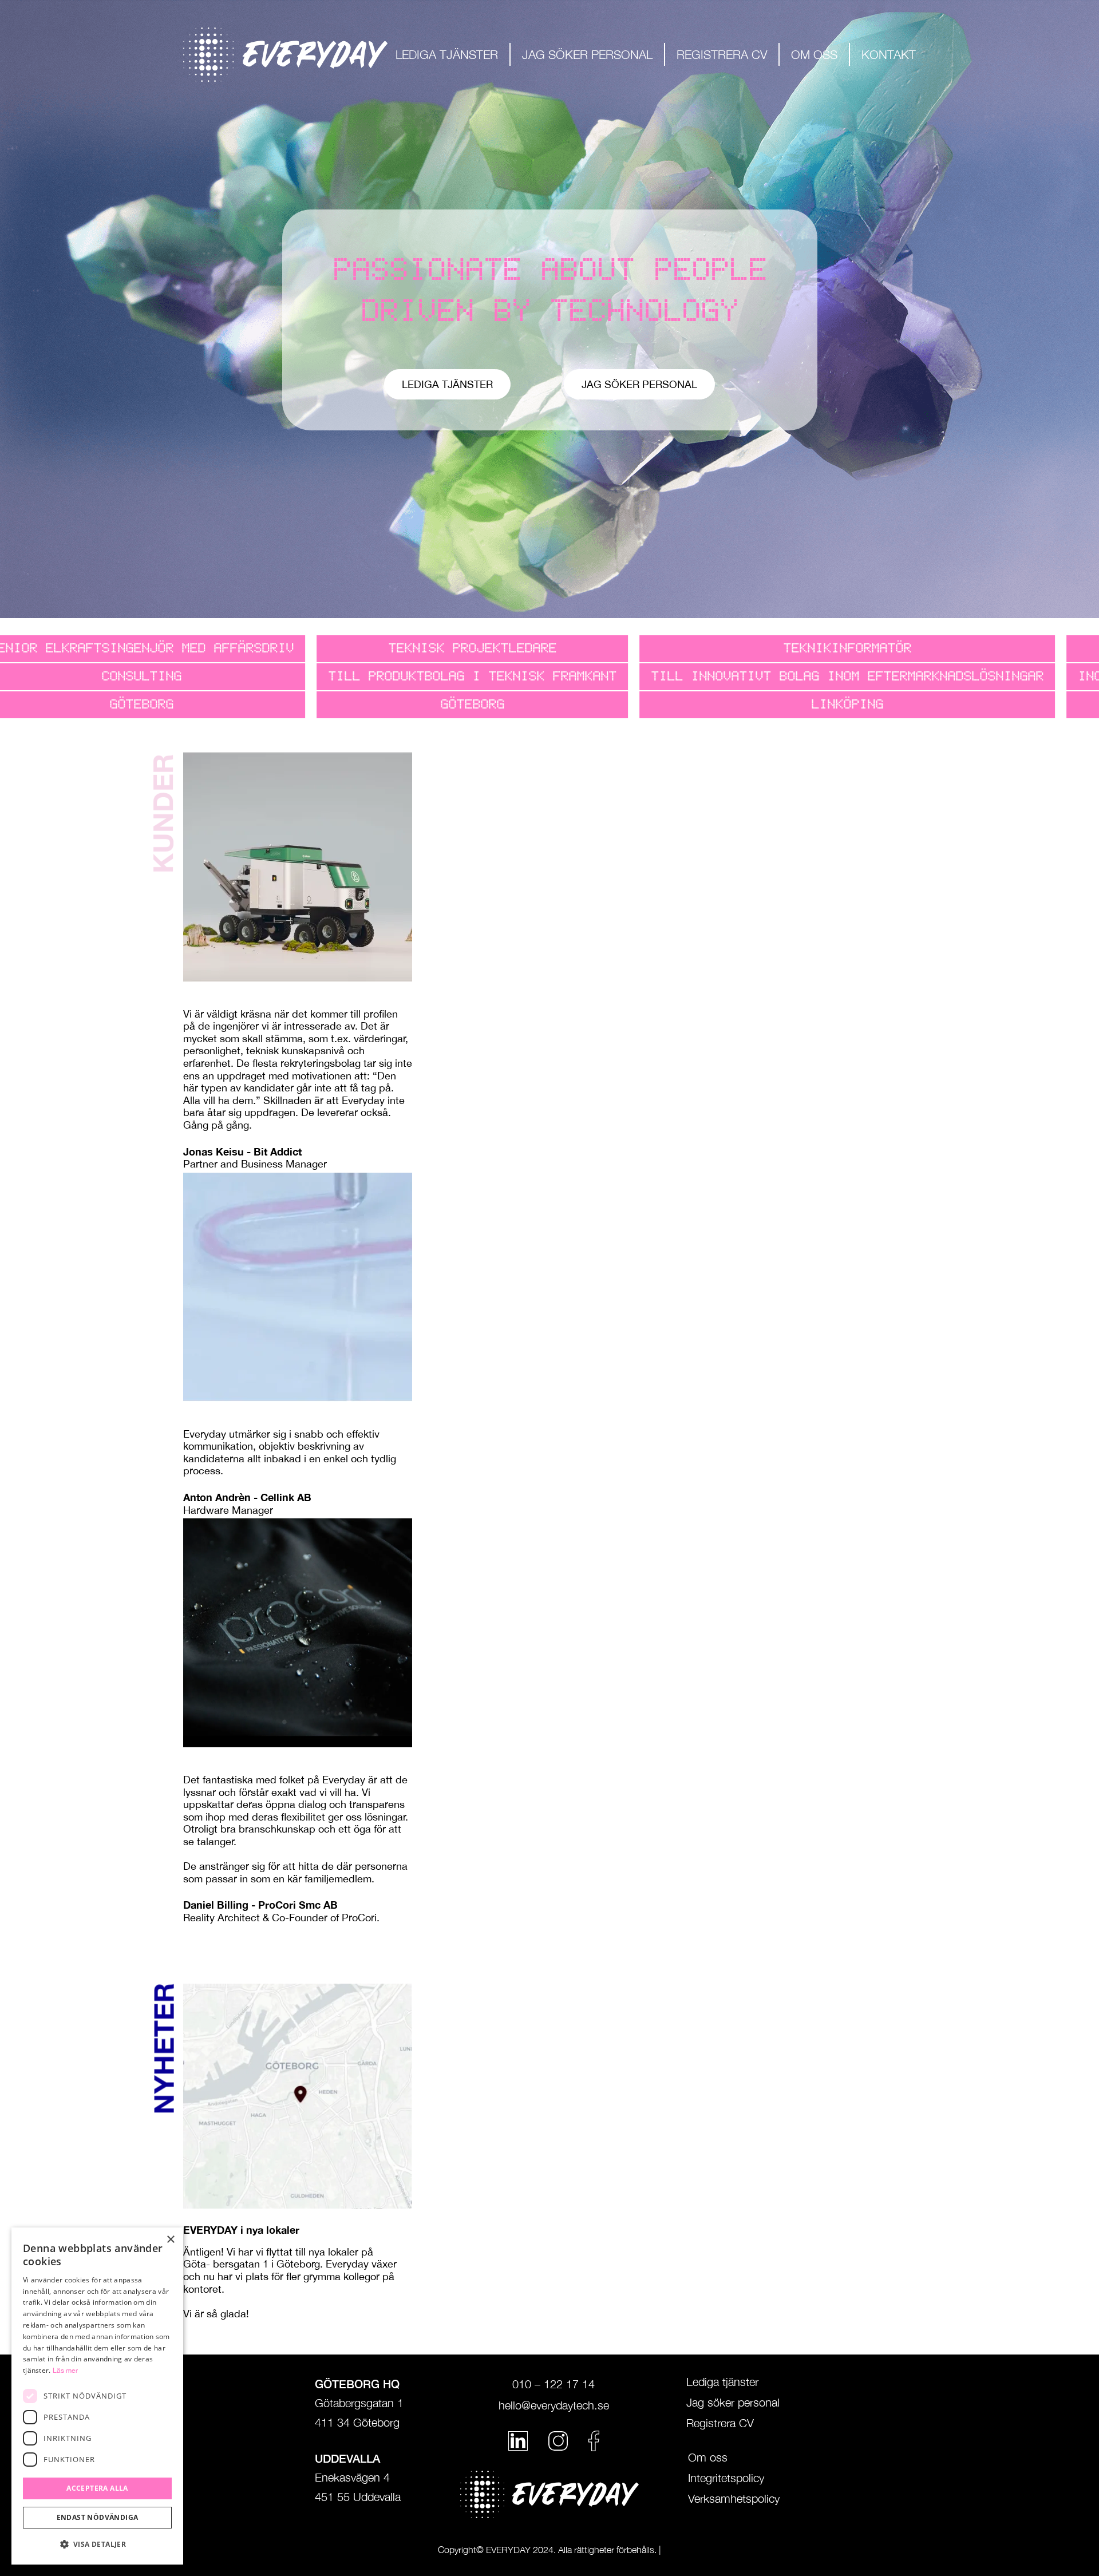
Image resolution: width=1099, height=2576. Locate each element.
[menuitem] (447, 54)
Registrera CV (720, 2423)
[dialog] (97, 2396)
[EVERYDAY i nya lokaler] (298, 2096)
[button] (97, 2545)
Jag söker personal (733, 2403)
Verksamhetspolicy (734, 2499)
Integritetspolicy (726, 2478)
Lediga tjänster (447, 384)
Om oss (708, 2458)
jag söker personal (639, 384)
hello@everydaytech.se (554, 2405)
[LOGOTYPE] (285, 55)
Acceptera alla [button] (97, 2488)
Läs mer (65, 2371)
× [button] (170, 2240)
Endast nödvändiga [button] (98, 2517)
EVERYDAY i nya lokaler (241, 2230)
